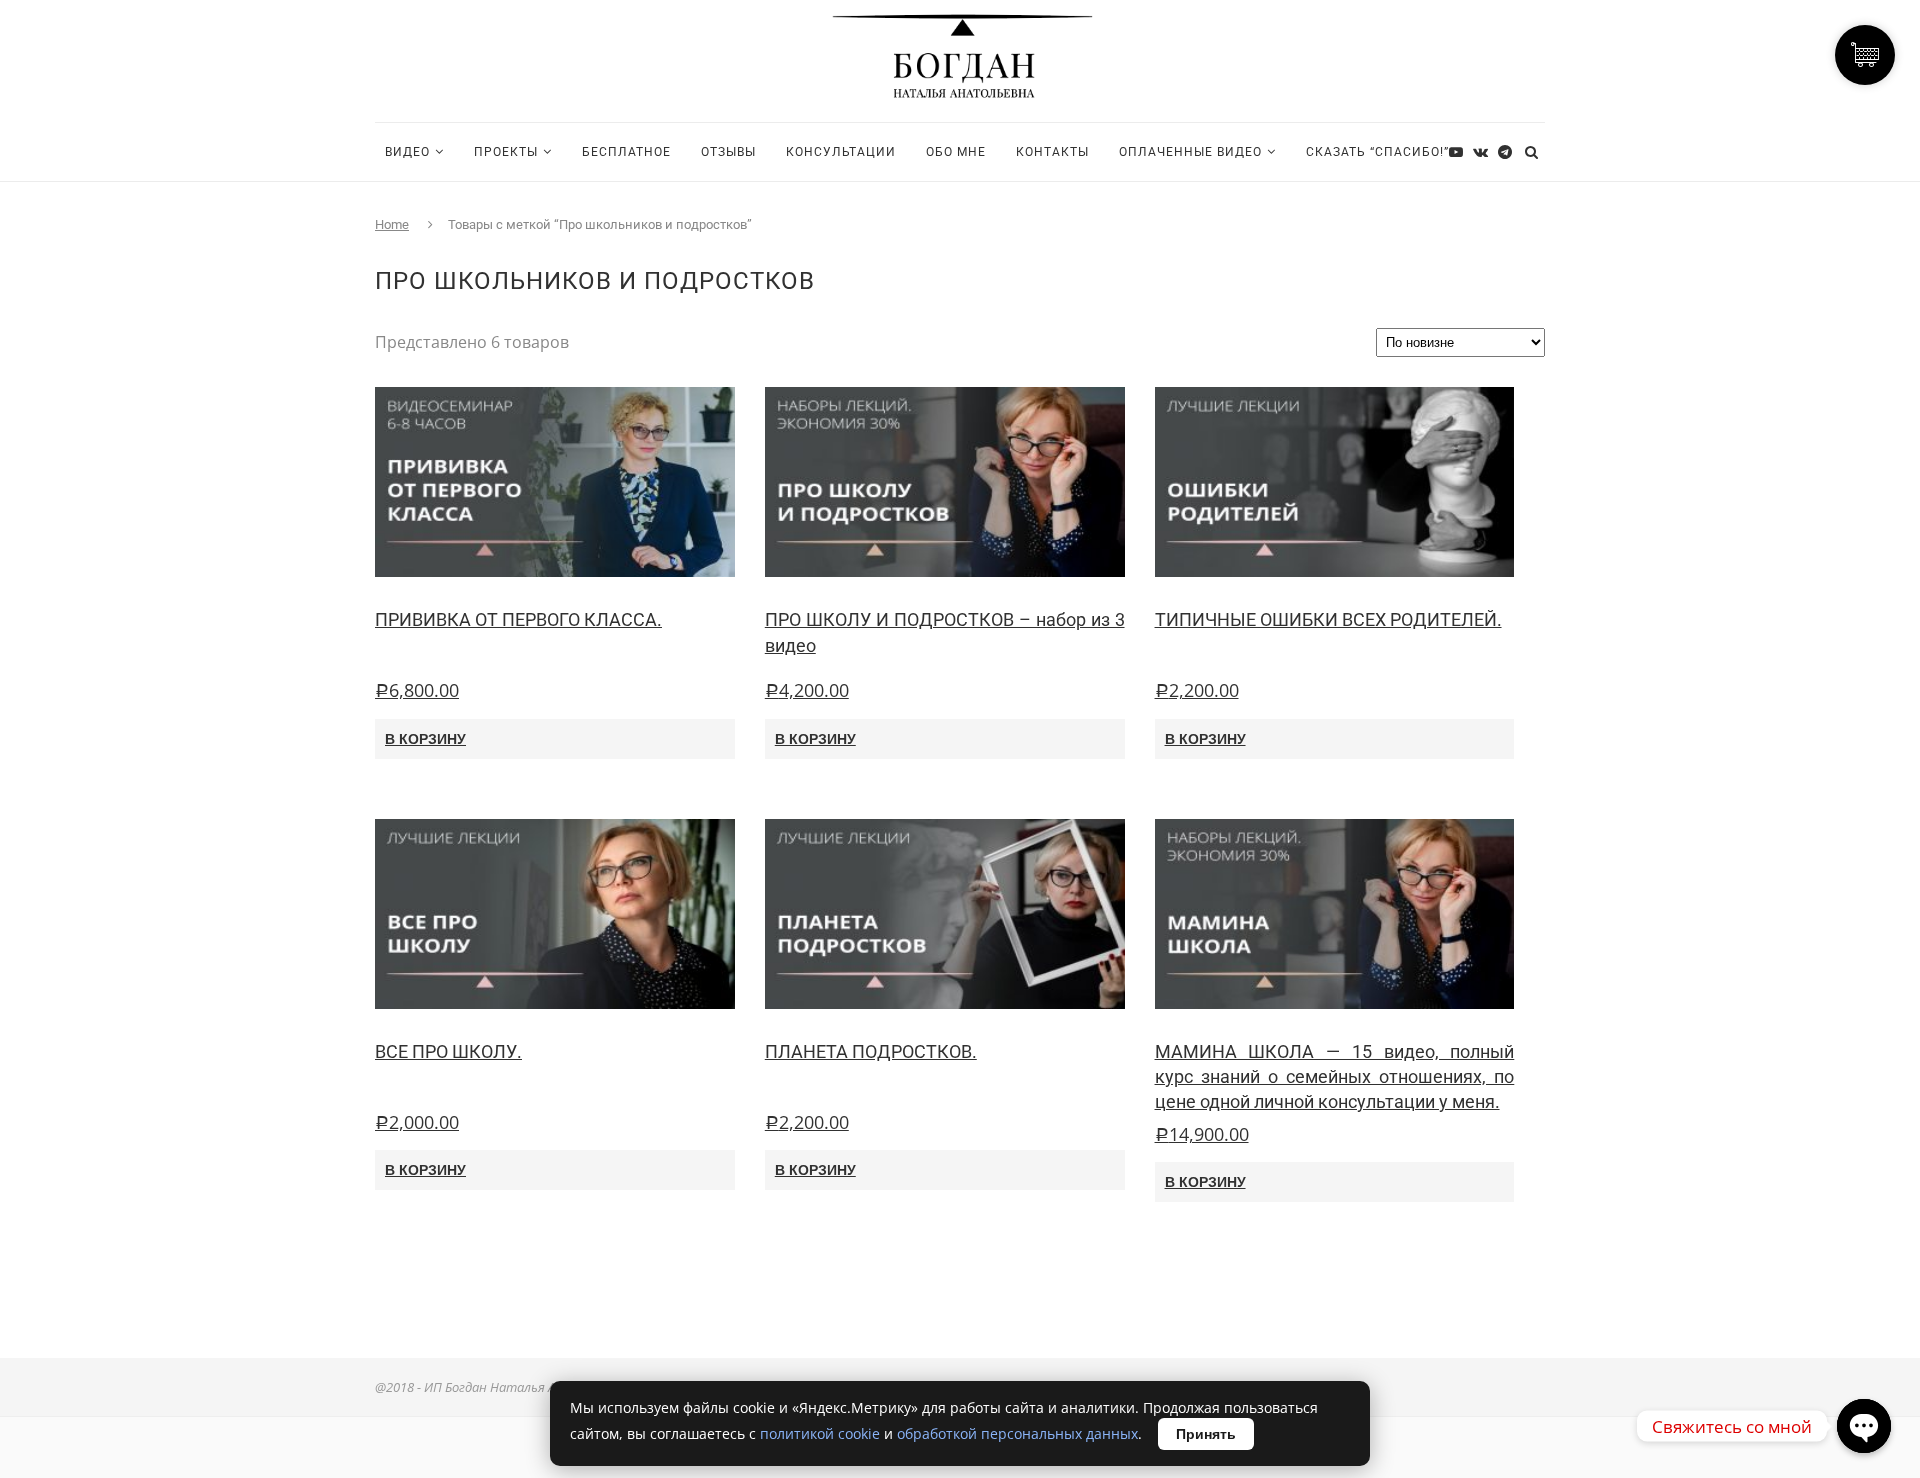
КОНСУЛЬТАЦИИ (841, 152)
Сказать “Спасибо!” (1377, 152)
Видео (407, 152)
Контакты (1052, 152)
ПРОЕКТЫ (506, 152)
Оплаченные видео (1190, 152)
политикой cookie (820, 1433)
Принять (1206, 1434)
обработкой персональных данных (1017, 1433)
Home (392, 224)
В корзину (425, 739)
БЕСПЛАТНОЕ (626, 152)
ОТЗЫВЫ (728, 152)
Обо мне (956, 152)
